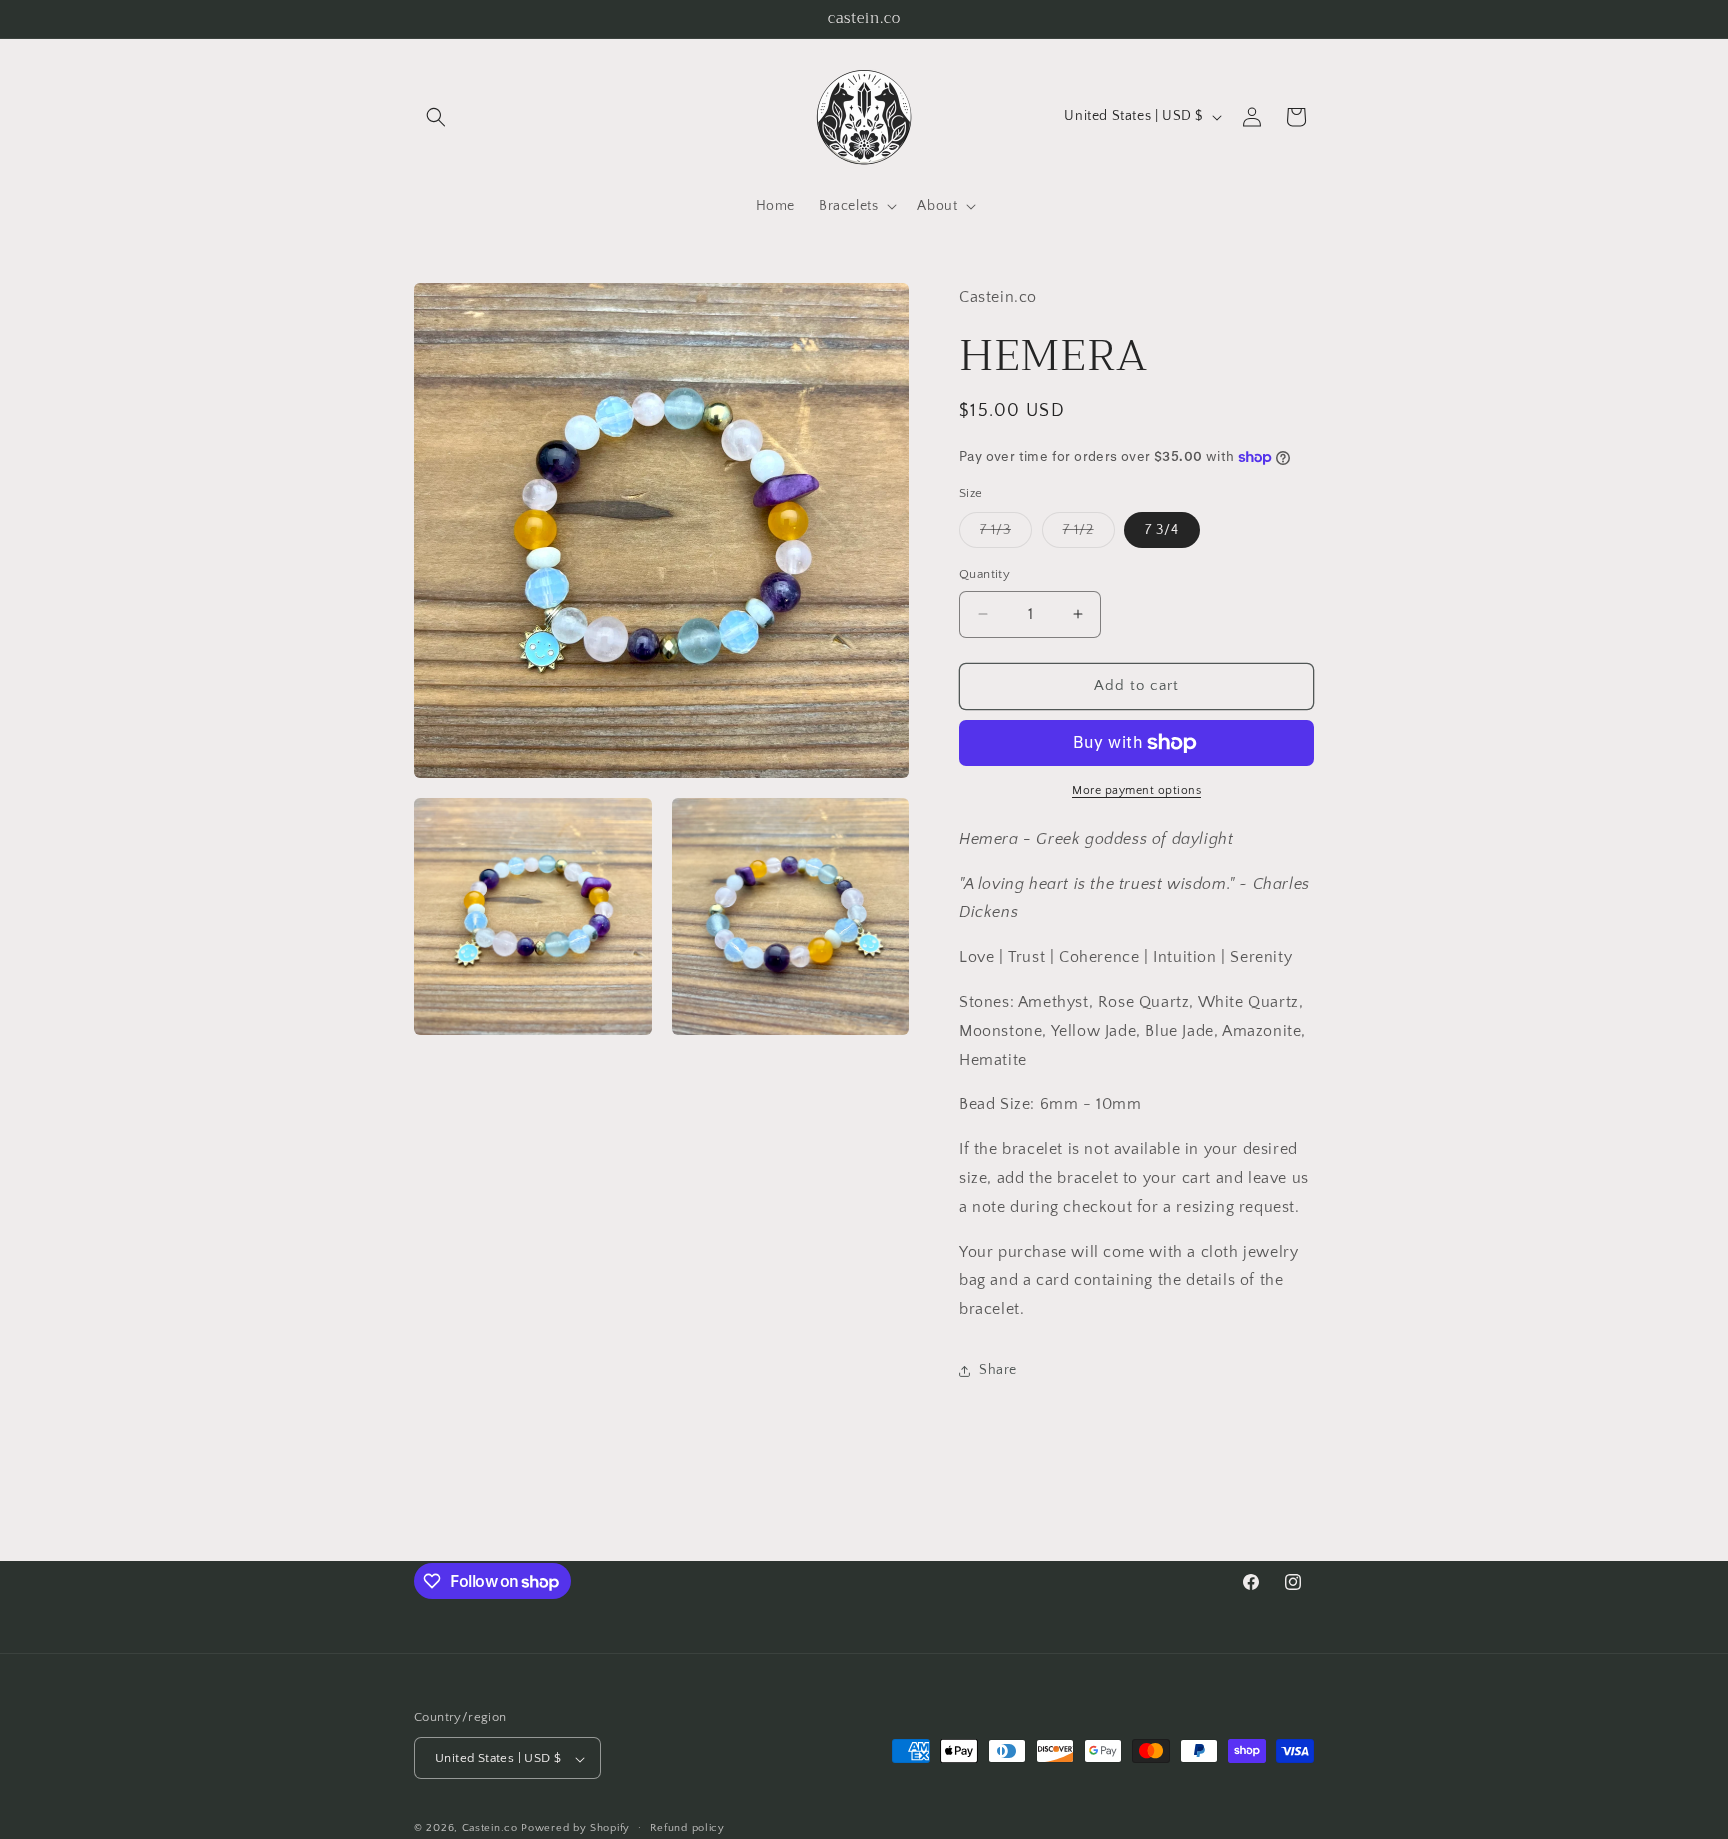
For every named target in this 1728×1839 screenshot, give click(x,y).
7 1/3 (1006, 534)
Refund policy (687, 1828)
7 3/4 (1162, 530)
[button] (436, 117)
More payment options (1136, 790)
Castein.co (490, 1829)
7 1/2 (1089, 534)
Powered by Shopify (575, 1829)
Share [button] (998, 1370)
